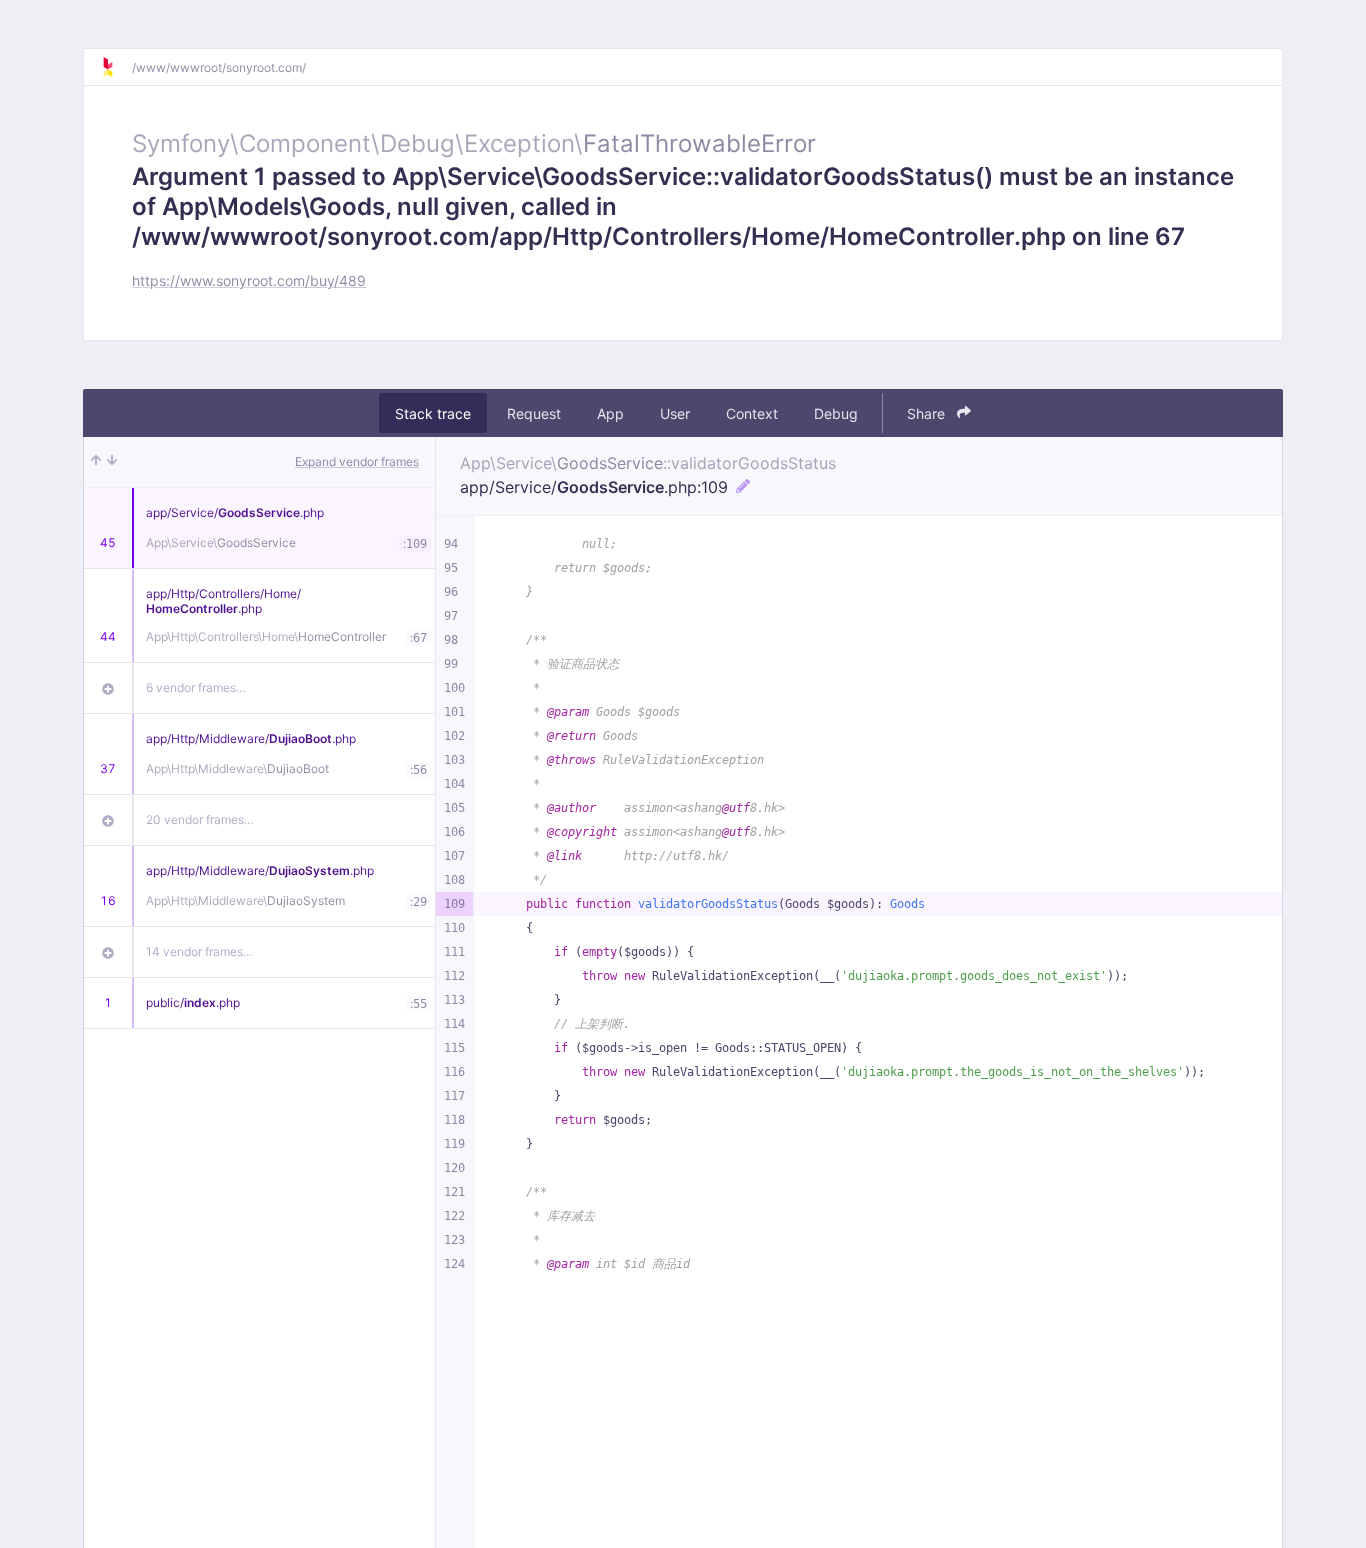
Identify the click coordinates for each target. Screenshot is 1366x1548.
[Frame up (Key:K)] (96, 462)
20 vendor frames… (200, 819)
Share (928, 413)
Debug (836, 413)
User (675, 413)
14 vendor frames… (199, 951)
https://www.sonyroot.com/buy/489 (249, 280)
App (610, 413)
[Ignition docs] (116, 67)
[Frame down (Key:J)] (112, 462)
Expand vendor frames (357, 461)
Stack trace (433, 413)
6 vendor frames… (196, 687)
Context (752, 413)
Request (534, 413)
